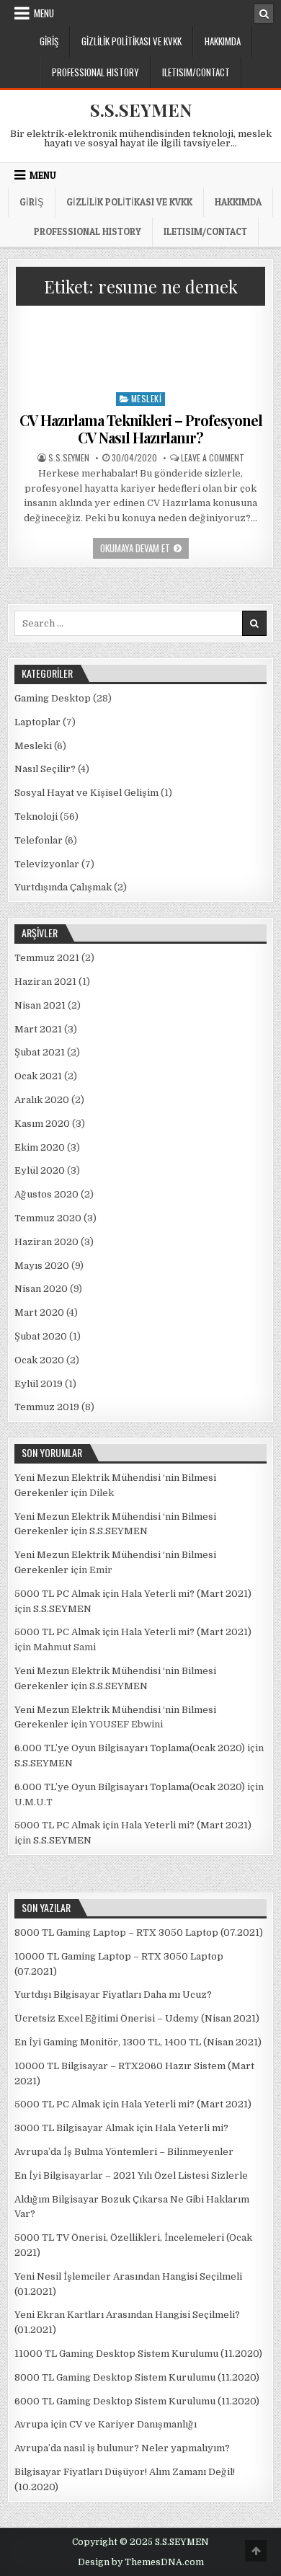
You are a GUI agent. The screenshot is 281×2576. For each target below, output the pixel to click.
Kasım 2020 (42, 1124)
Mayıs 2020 (42, 1266)
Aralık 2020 (42, 1100)
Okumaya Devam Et (144, 549)
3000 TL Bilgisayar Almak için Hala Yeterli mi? (121, 2128)
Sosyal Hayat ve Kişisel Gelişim (86, 793)
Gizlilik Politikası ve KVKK (131, 41)
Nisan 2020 (41, 1289)
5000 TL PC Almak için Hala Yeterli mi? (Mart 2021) (133, 1594)
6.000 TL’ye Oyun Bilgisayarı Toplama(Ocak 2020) (130, 1748)
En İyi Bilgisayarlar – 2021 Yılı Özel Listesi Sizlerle (131, 2176)
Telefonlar (39, 840)
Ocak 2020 (39, 1360)
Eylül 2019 (39, 1384)
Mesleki (147, 398)
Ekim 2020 (40, 1147)
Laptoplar (37, 722)
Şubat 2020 (41, 1336)
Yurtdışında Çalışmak (63, 887)
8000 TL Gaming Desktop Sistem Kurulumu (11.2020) (137, 2377)
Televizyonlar (47, 864)
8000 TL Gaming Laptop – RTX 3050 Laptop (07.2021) (139, 1933)
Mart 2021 (38, 1029)
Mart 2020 (39, 1313)
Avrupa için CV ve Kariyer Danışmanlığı (106, 2424)
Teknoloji (36, 816)
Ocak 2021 (38, 1076)
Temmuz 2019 (47, 1407)
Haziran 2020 (46, 1242)
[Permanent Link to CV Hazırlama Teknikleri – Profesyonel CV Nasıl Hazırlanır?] (141, 349)
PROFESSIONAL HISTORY (95, 72)
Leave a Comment (213, 458)
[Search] (264, 14)
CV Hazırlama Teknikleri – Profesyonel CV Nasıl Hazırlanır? (141, 429)
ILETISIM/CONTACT (196, 72)
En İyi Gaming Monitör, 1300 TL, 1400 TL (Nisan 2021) (138, 2042)
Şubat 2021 (40, 1052)
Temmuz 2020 (48, 1218)
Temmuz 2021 (47, 958)
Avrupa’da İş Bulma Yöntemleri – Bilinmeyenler (124, 2152)
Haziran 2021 (45, 982)
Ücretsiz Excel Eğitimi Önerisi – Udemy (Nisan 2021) (137, 2018)
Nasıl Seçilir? (45, 769)
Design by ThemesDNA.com (141, 2562)
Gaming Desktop (53, 698)
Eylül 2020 (40, 1170)
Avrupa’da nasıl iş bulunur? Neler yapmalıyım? (122, 2448)
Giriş (49, 41)
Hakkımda (223, 41)
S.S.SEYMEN (141, 110)
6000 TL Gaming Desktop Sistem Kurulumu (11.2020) (137, 2401)
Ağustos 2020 (46, 1194)
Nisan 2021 (40, 1005)
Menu (44, 13)
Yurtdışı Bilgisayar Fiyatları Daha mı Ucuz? (113, 1995)
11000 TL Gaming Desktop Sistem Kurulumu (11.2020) (138, 2354)
